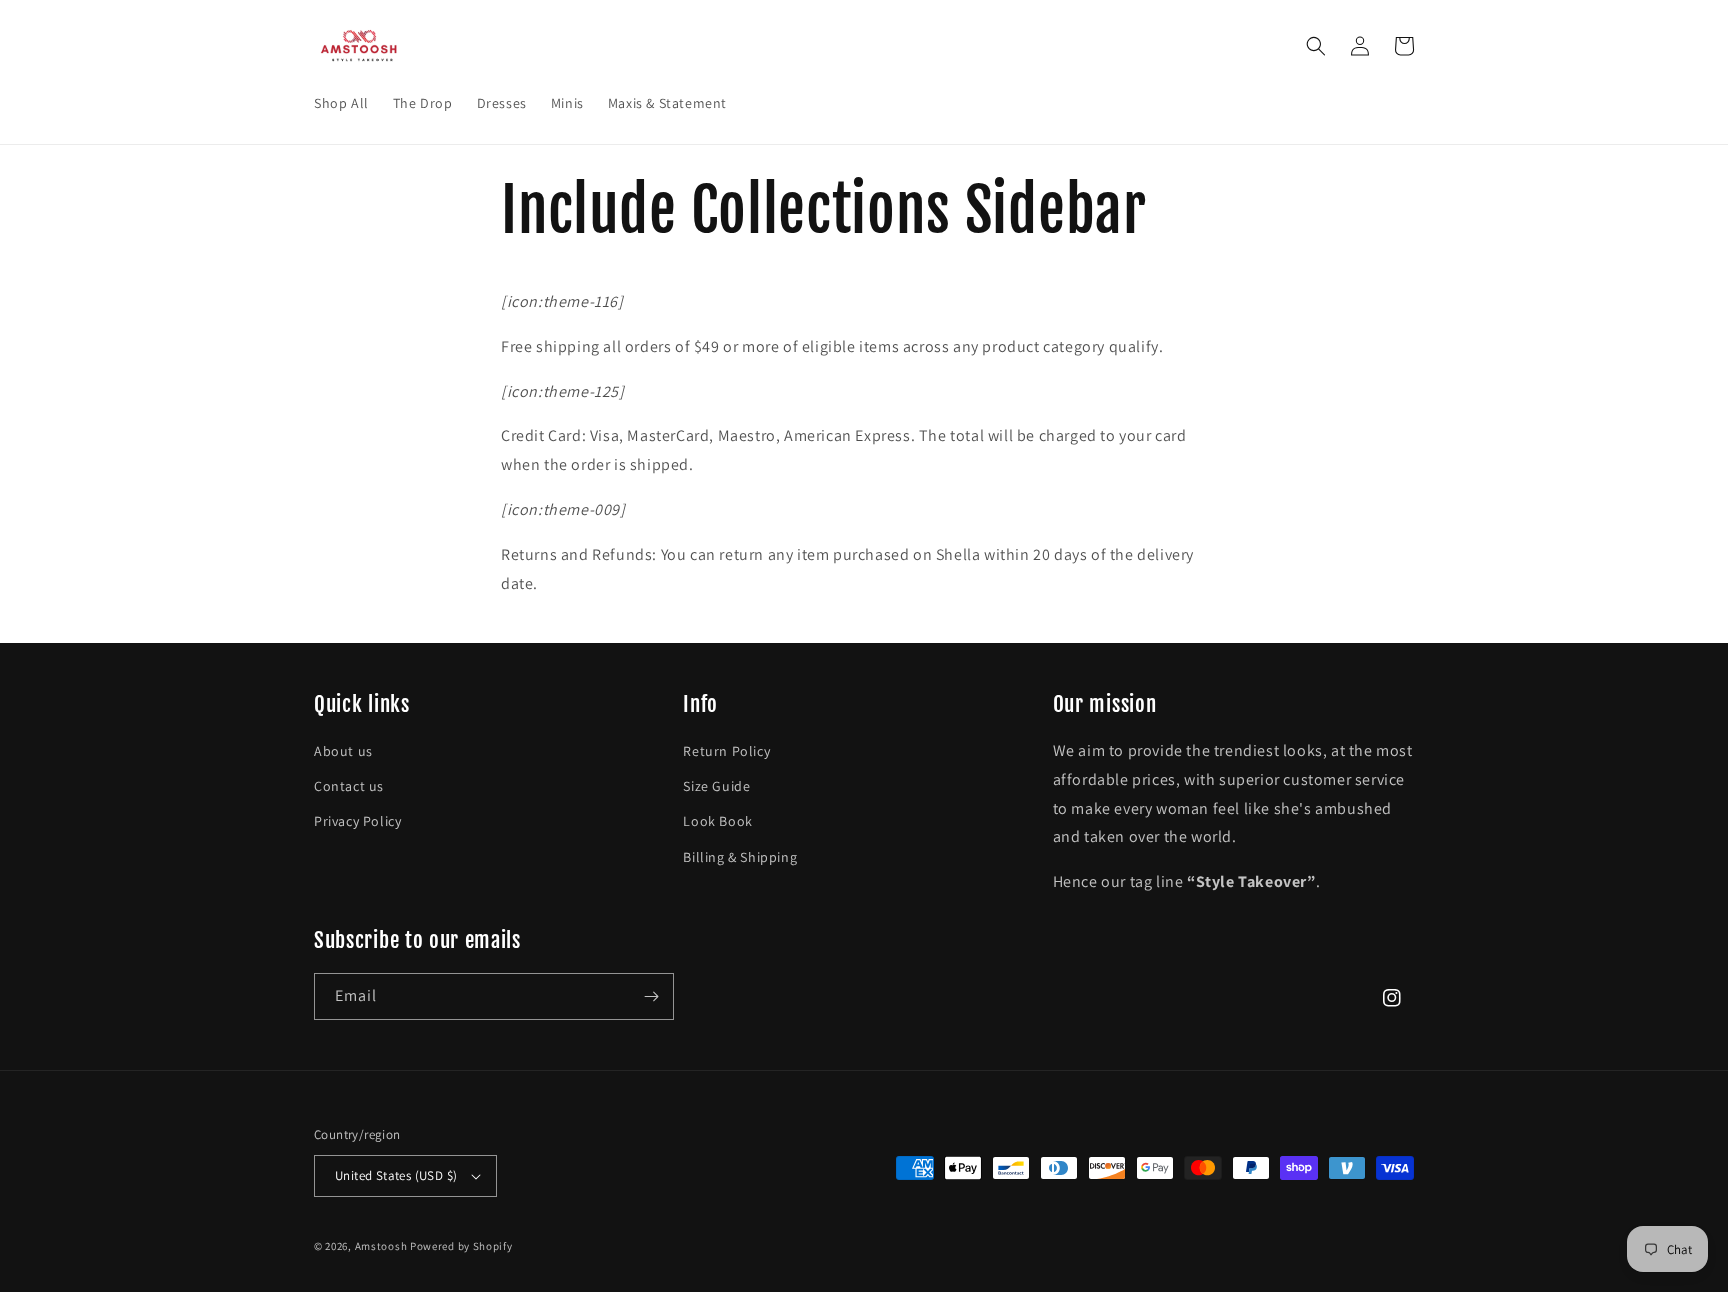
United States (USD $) (396, 1175)
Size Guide (716, 786)
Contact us (349, 786)
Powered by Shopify (461, 1246)
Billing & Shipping (740, 857)
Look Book (717, 821)
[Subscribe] (651, 996)
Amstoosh (381, 1246)
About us (343, 751)
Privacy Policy (357, 821)
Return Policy (726, 751)
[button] (1316, 46)
